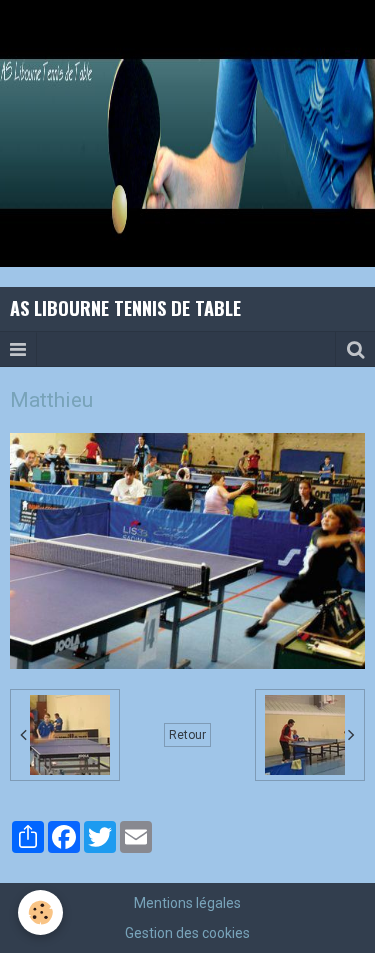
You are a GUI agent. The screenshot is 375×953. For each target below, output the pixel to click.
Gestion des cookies (187, 933)
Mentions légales (187, 903)
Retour (187, 735)
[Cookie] (40, 912)
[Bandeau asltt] (187, 132)
